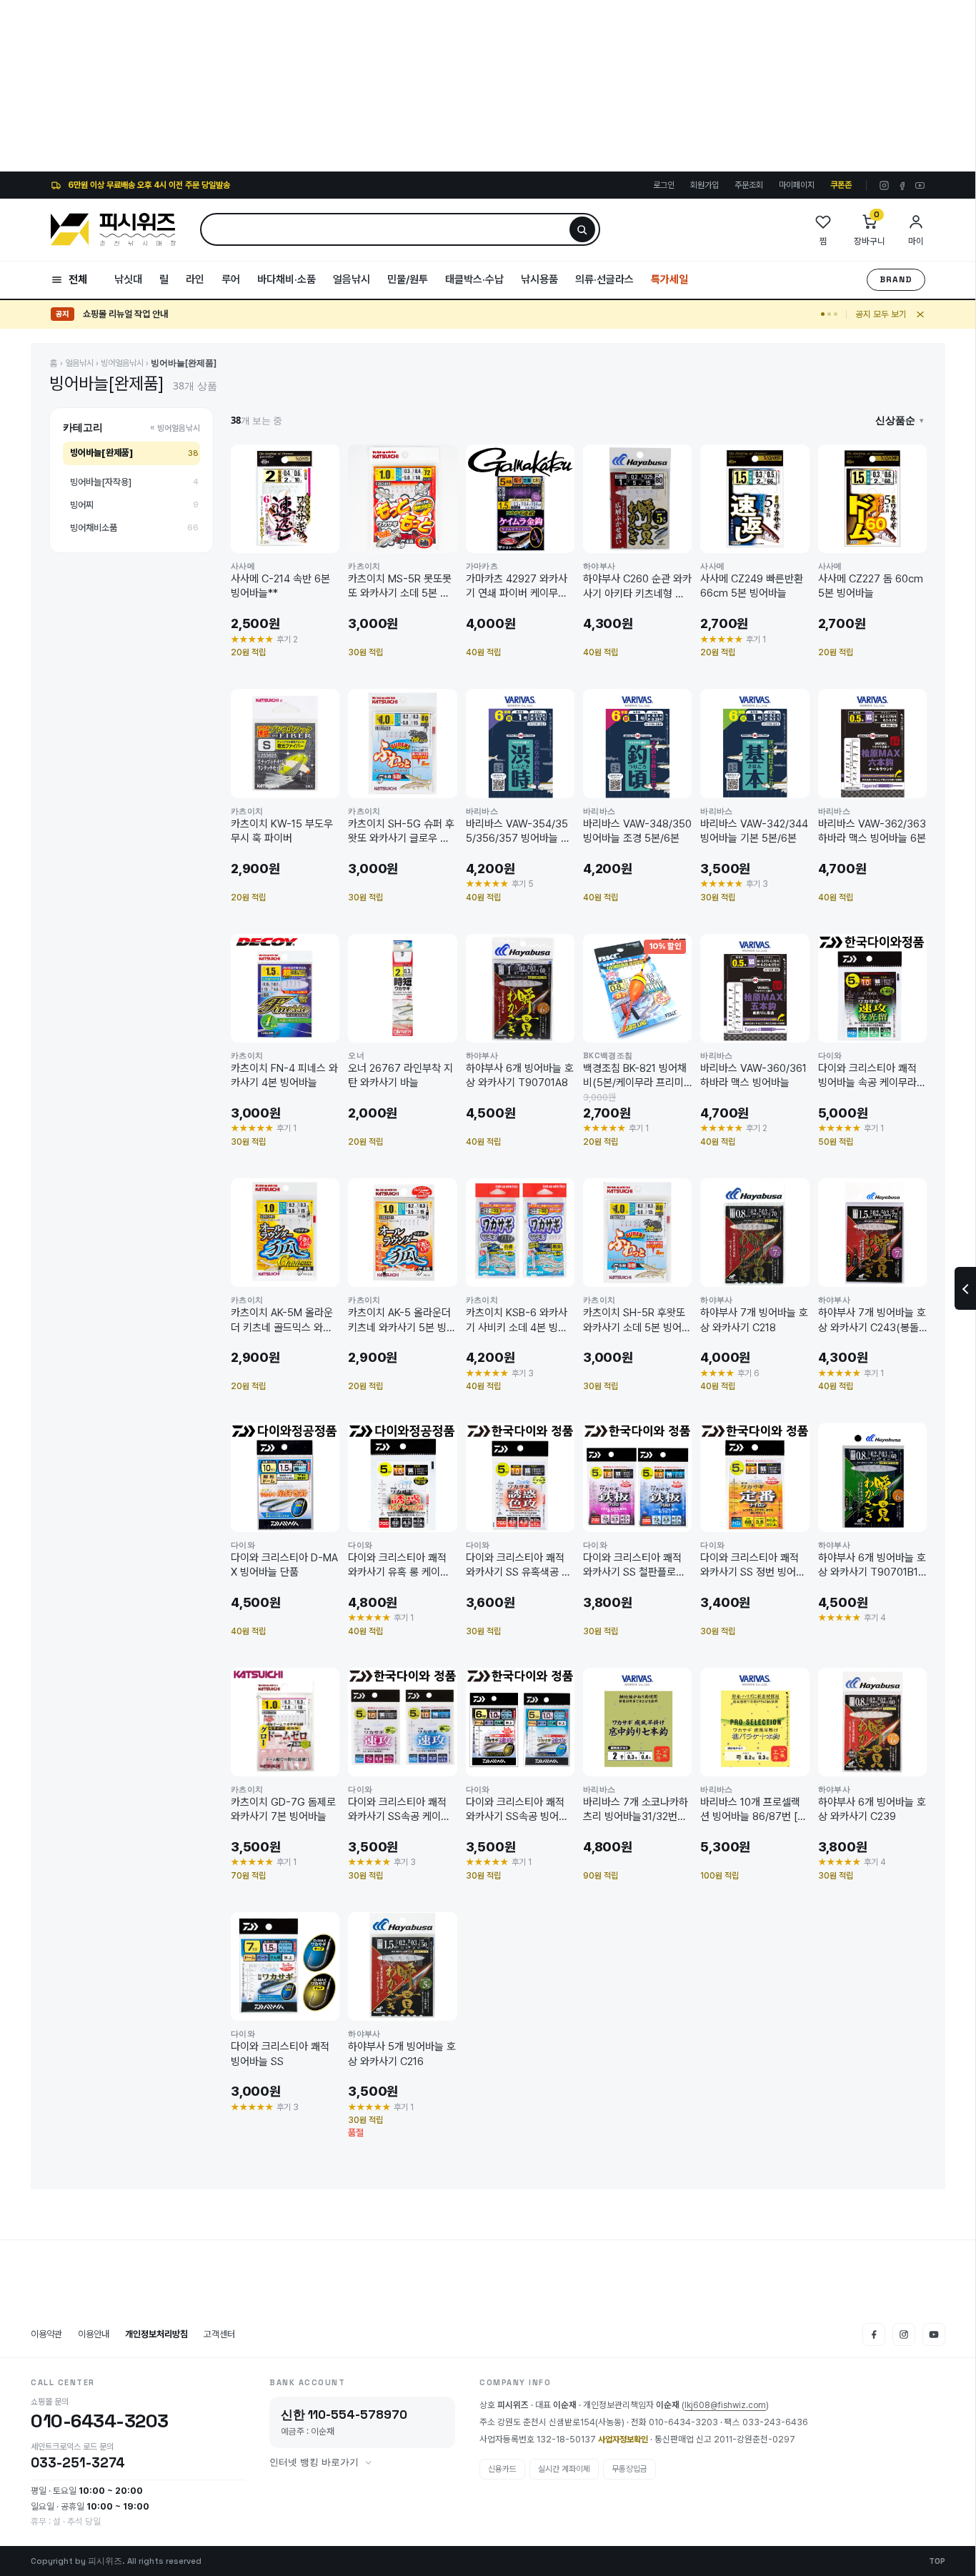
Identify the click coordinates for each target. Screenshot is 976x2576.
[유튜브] (920, 185)
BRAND (896, 279)
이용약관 (46, 2334)
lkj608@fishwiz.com (725, 2405)
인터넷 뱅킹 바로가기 (314, 2462)
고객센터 (219, 2334)
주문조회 (749, 185)
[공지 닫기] (920, 314)
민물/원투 (408, 279)
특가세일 (669, 279)
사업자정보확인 (623, 2440)
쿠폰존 (841, 185)
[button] (900, 420)
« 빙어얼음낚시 (175, 428)
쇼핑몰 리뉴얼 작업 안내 (125, 314)
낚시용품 (539, 279)
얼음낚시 (352, 279)
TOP (937, 2561)
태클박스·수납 (474, 279)
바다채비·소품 (287, 279)
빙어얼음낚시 (122, 363)
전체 (78, 279)
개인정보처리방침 (156, 2334)
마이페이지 (797, 185)
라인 (195, 279)
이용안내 (94, 2334)
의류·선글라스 (604, 279)
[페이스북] (902, 185)
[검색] (582, 229)
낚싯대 (128, 279)
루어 (231, 279)
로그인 (664, 185)
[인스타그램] (884, 185)
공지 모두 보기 (881, 314)
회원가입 (704, 185)
